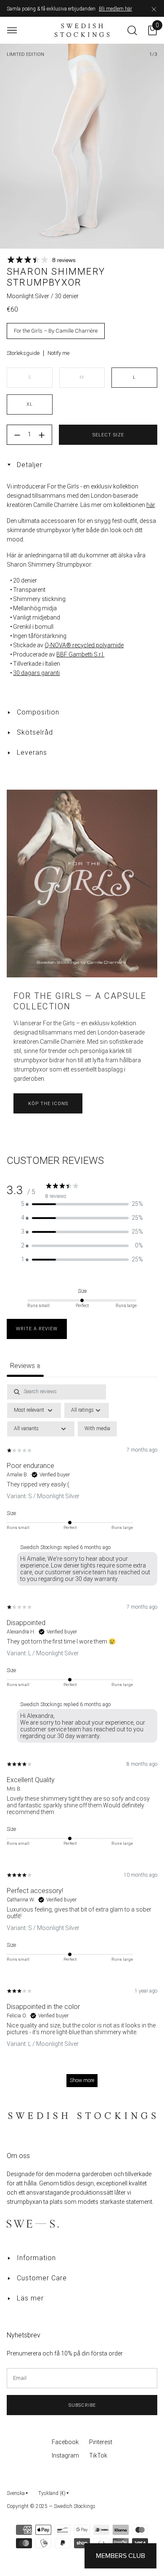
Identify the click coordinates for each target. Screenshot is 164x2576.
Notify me (58, 353)
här (151, 505)
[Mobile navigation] (12, 30)
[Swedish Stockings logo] (82, 30)
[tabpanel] (82, 1740)
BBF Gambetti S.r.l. (80, 654)
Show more (82, 2080)
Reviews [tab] (25, 1366)
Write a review (37, 1329)
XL (30, 404)
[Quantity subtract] (17, 435)
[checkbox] (97, 1429)
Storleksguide (23, 353)
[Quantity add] (42, 435)
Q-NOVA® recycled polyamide (84, 645)
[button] (82, 1204)
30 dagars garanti (36, 673)
